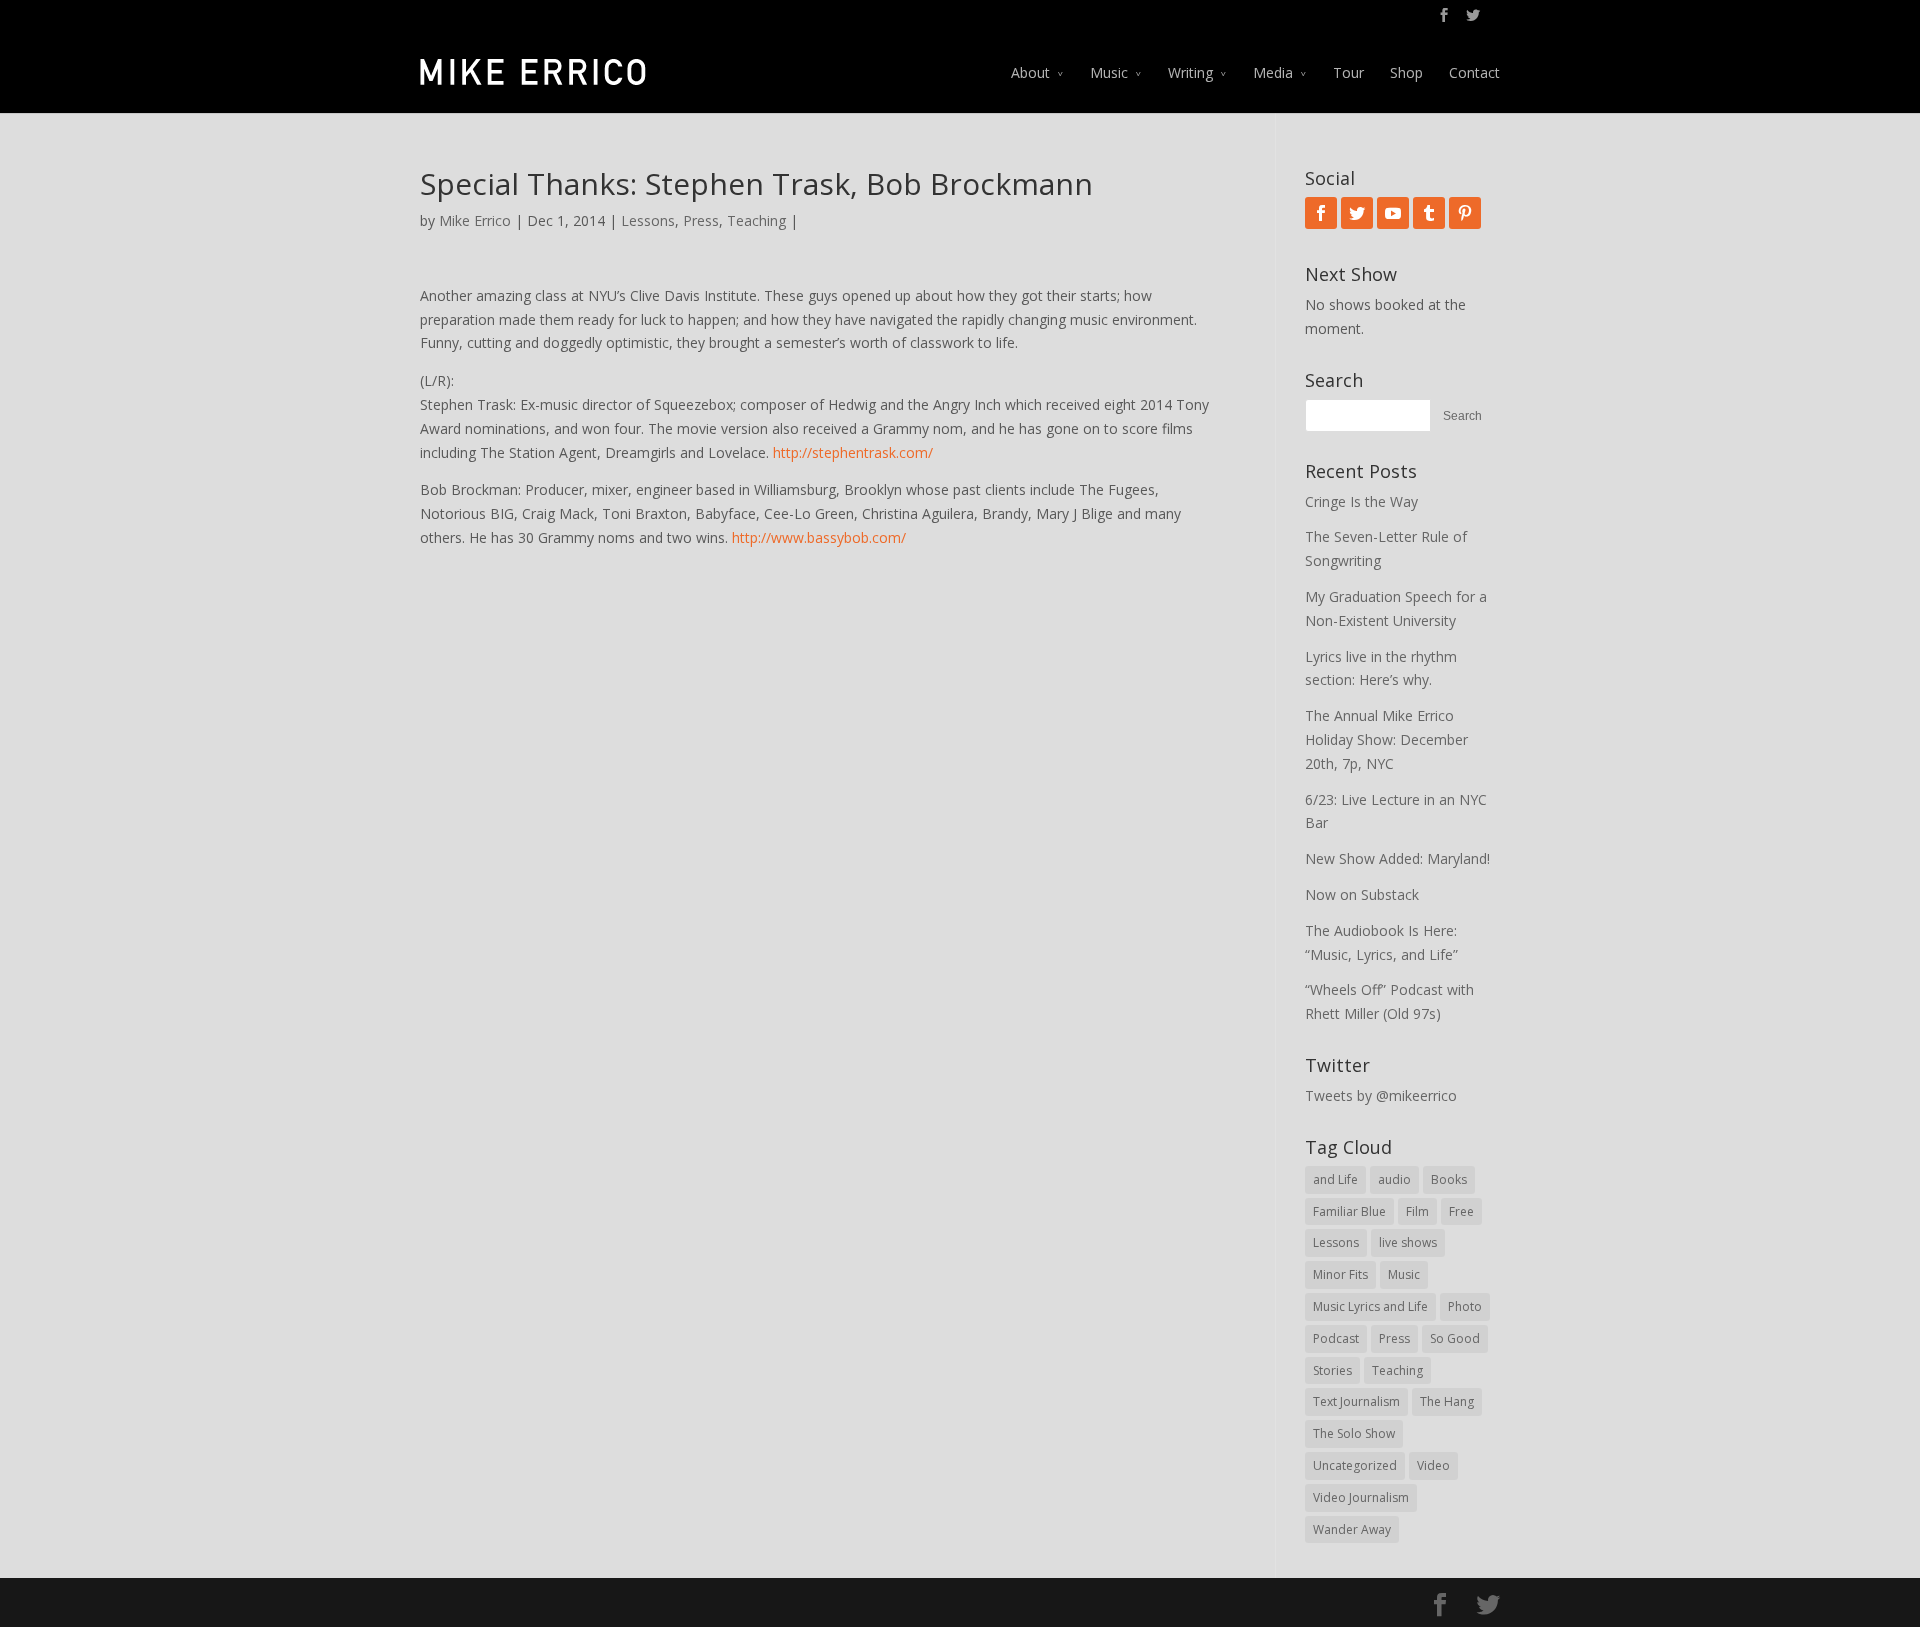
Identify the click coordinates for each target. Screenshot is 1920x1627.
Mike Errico (475, 220)
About (1030, 72)
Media (1273, 72)
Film (1417, 1211)
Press (701, 220)
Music (1109, 72)
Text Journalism (1356, 1401)
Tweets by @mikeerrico (1381, 1095)
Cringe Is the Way (1361, 501)
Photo (1465, 1306)
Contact (1474, 72)
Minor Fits (1340, 1274)
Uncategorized (1355, 1465)
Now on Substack (1362, 894)
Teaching (756, 220)
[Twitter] (1357, 213)
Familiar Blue (1349, 1211)
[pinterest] (1465, 213)
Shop (1406, 72)
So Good (1455, 1338)
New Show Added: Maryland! (1397, 858)
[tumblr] (1429, 213)
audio (1394, 1179)
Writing (1190, 72)
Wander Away (1352, 1529)
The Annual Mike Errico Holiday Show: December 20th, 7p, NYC (1386, 739)
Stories (1332, 1370)
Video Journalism (1361, 1497)
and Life (1335, 1179)
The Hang (1447, 1401)
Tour (1348, 72)
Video (1433, 1465)
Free (1461, 1211)
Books (1449, 1179)
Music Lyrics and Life (1370, 1306)
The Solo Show (1354, 1433)
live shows (1408, 1242)
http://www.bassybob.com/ (819, 537)
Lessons (648, 220)
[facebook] (1321, 213)
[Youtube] (1393, 213)
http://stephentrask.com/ (853, 452)
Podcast (1336, 1338)
